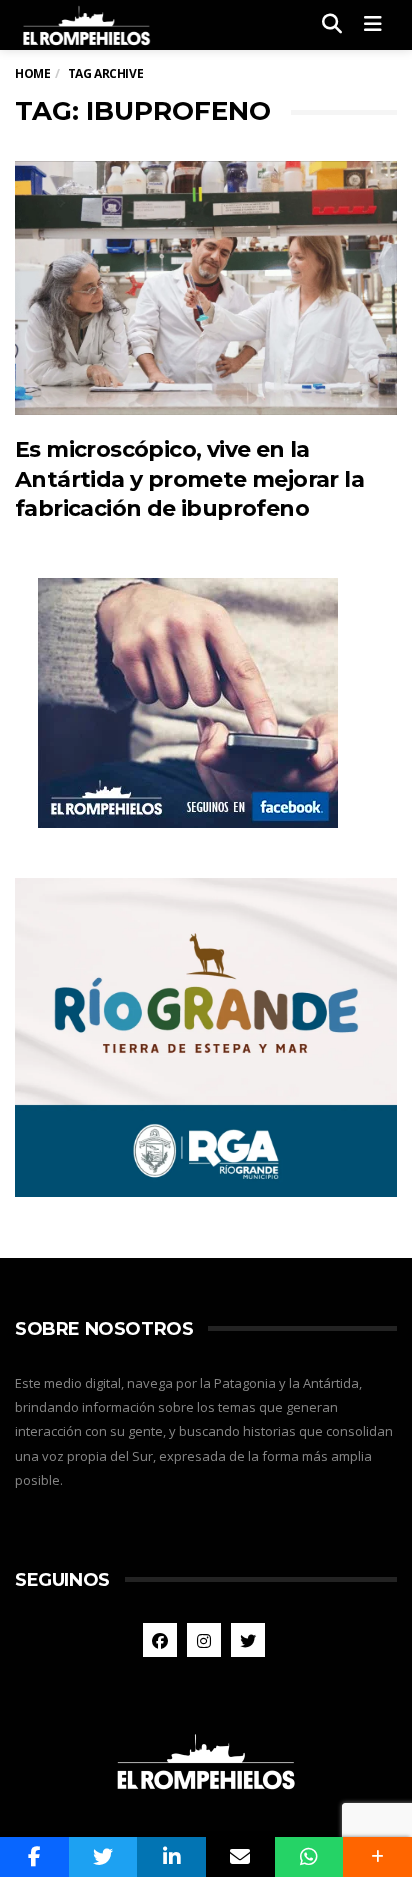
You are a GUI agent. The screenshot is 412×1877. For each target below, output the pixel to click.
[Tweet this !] (103, 1857)
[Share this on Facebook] (34, 1857)
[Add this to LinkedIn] (171, 1857)
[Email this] (240, 1857)
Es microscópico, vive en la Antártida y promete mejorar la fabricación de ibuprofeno (189, 479)
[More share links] (377, 1857)
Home (32, 73)
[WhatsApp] (309, 1857)
